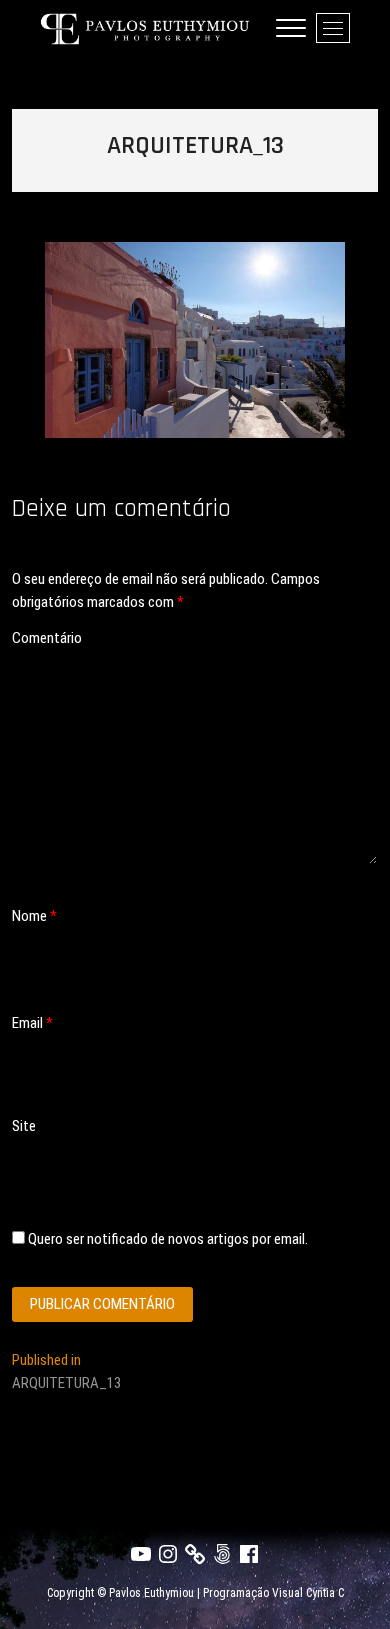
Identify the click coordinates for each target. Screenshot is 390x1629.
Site (24, 1126)
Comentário (47, 638)
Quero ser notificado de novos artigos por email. (168, 1239)
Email (32, 1023)
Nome (34, 916)
